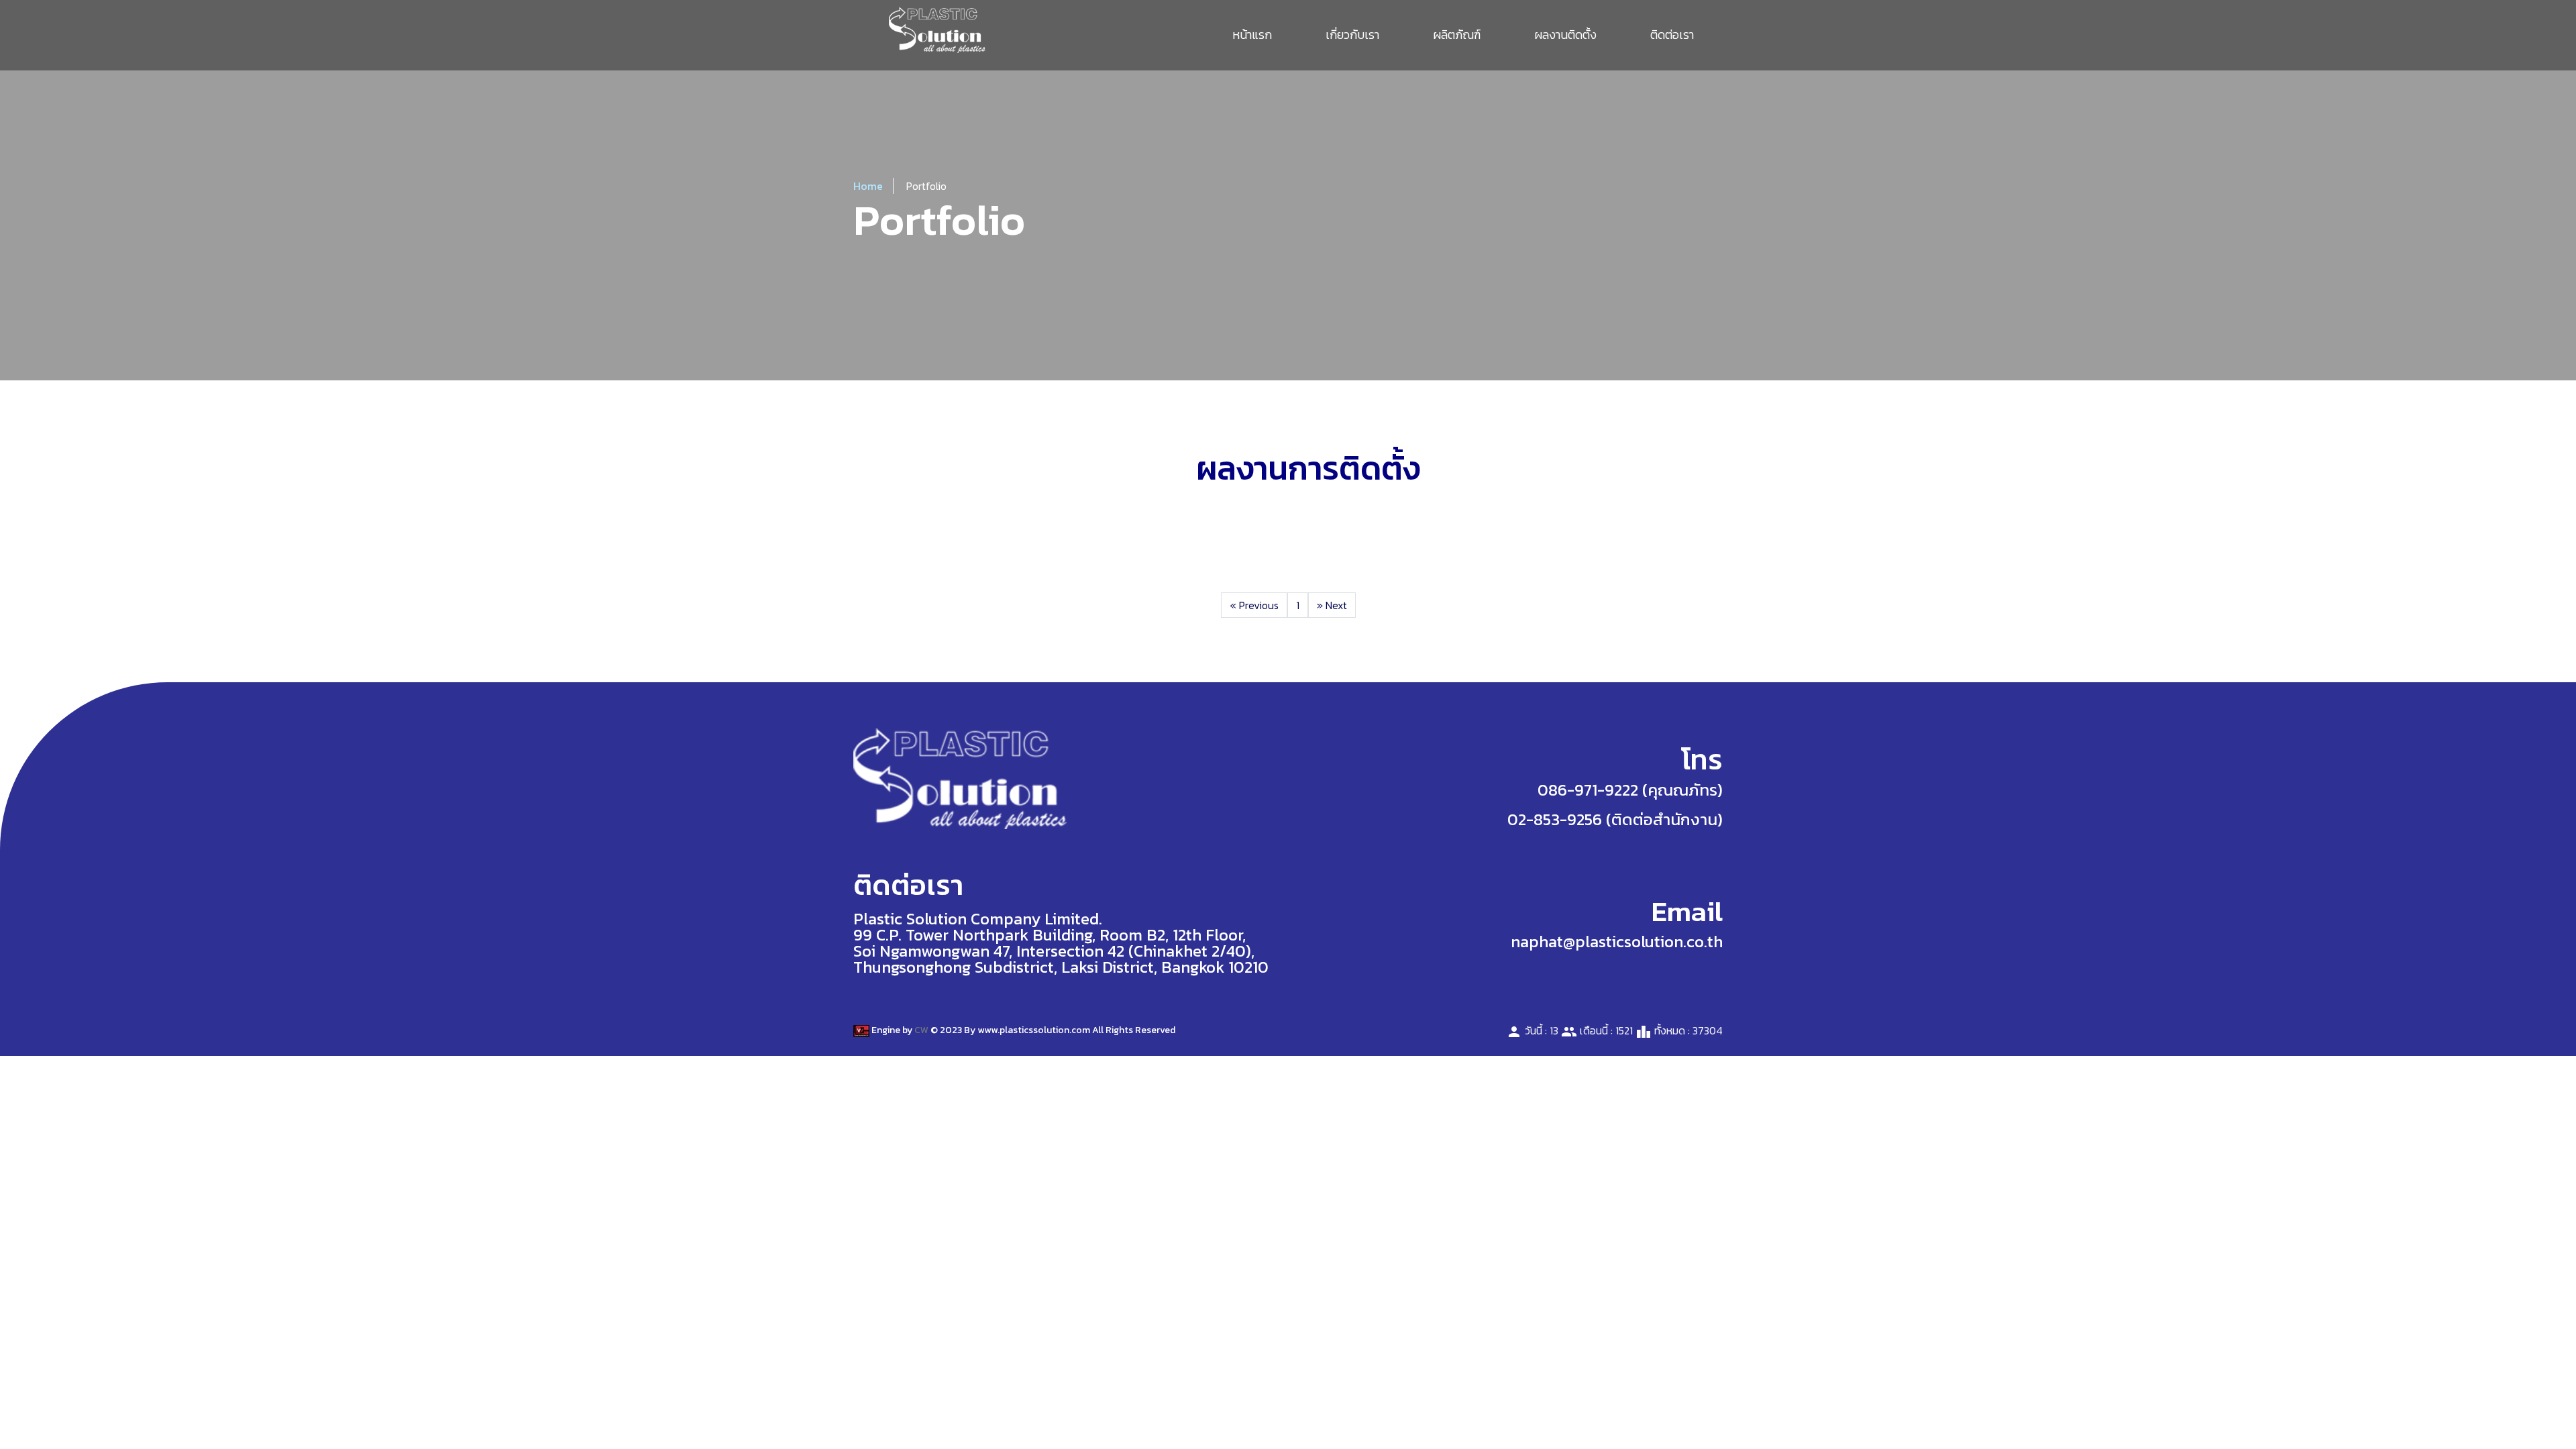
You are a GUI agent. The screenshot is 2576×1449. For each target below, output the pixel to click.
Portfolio (926, 186)
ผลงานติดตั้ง (1565, 35)
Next (1332, 605)
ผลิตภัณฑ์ (1457, 35)
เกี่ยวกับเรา (1352, 35)
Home (868, 186)
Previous (1254, 605)
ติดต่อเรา (1672, 35)
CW (921, 1030)
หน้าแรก (1252, 35)
